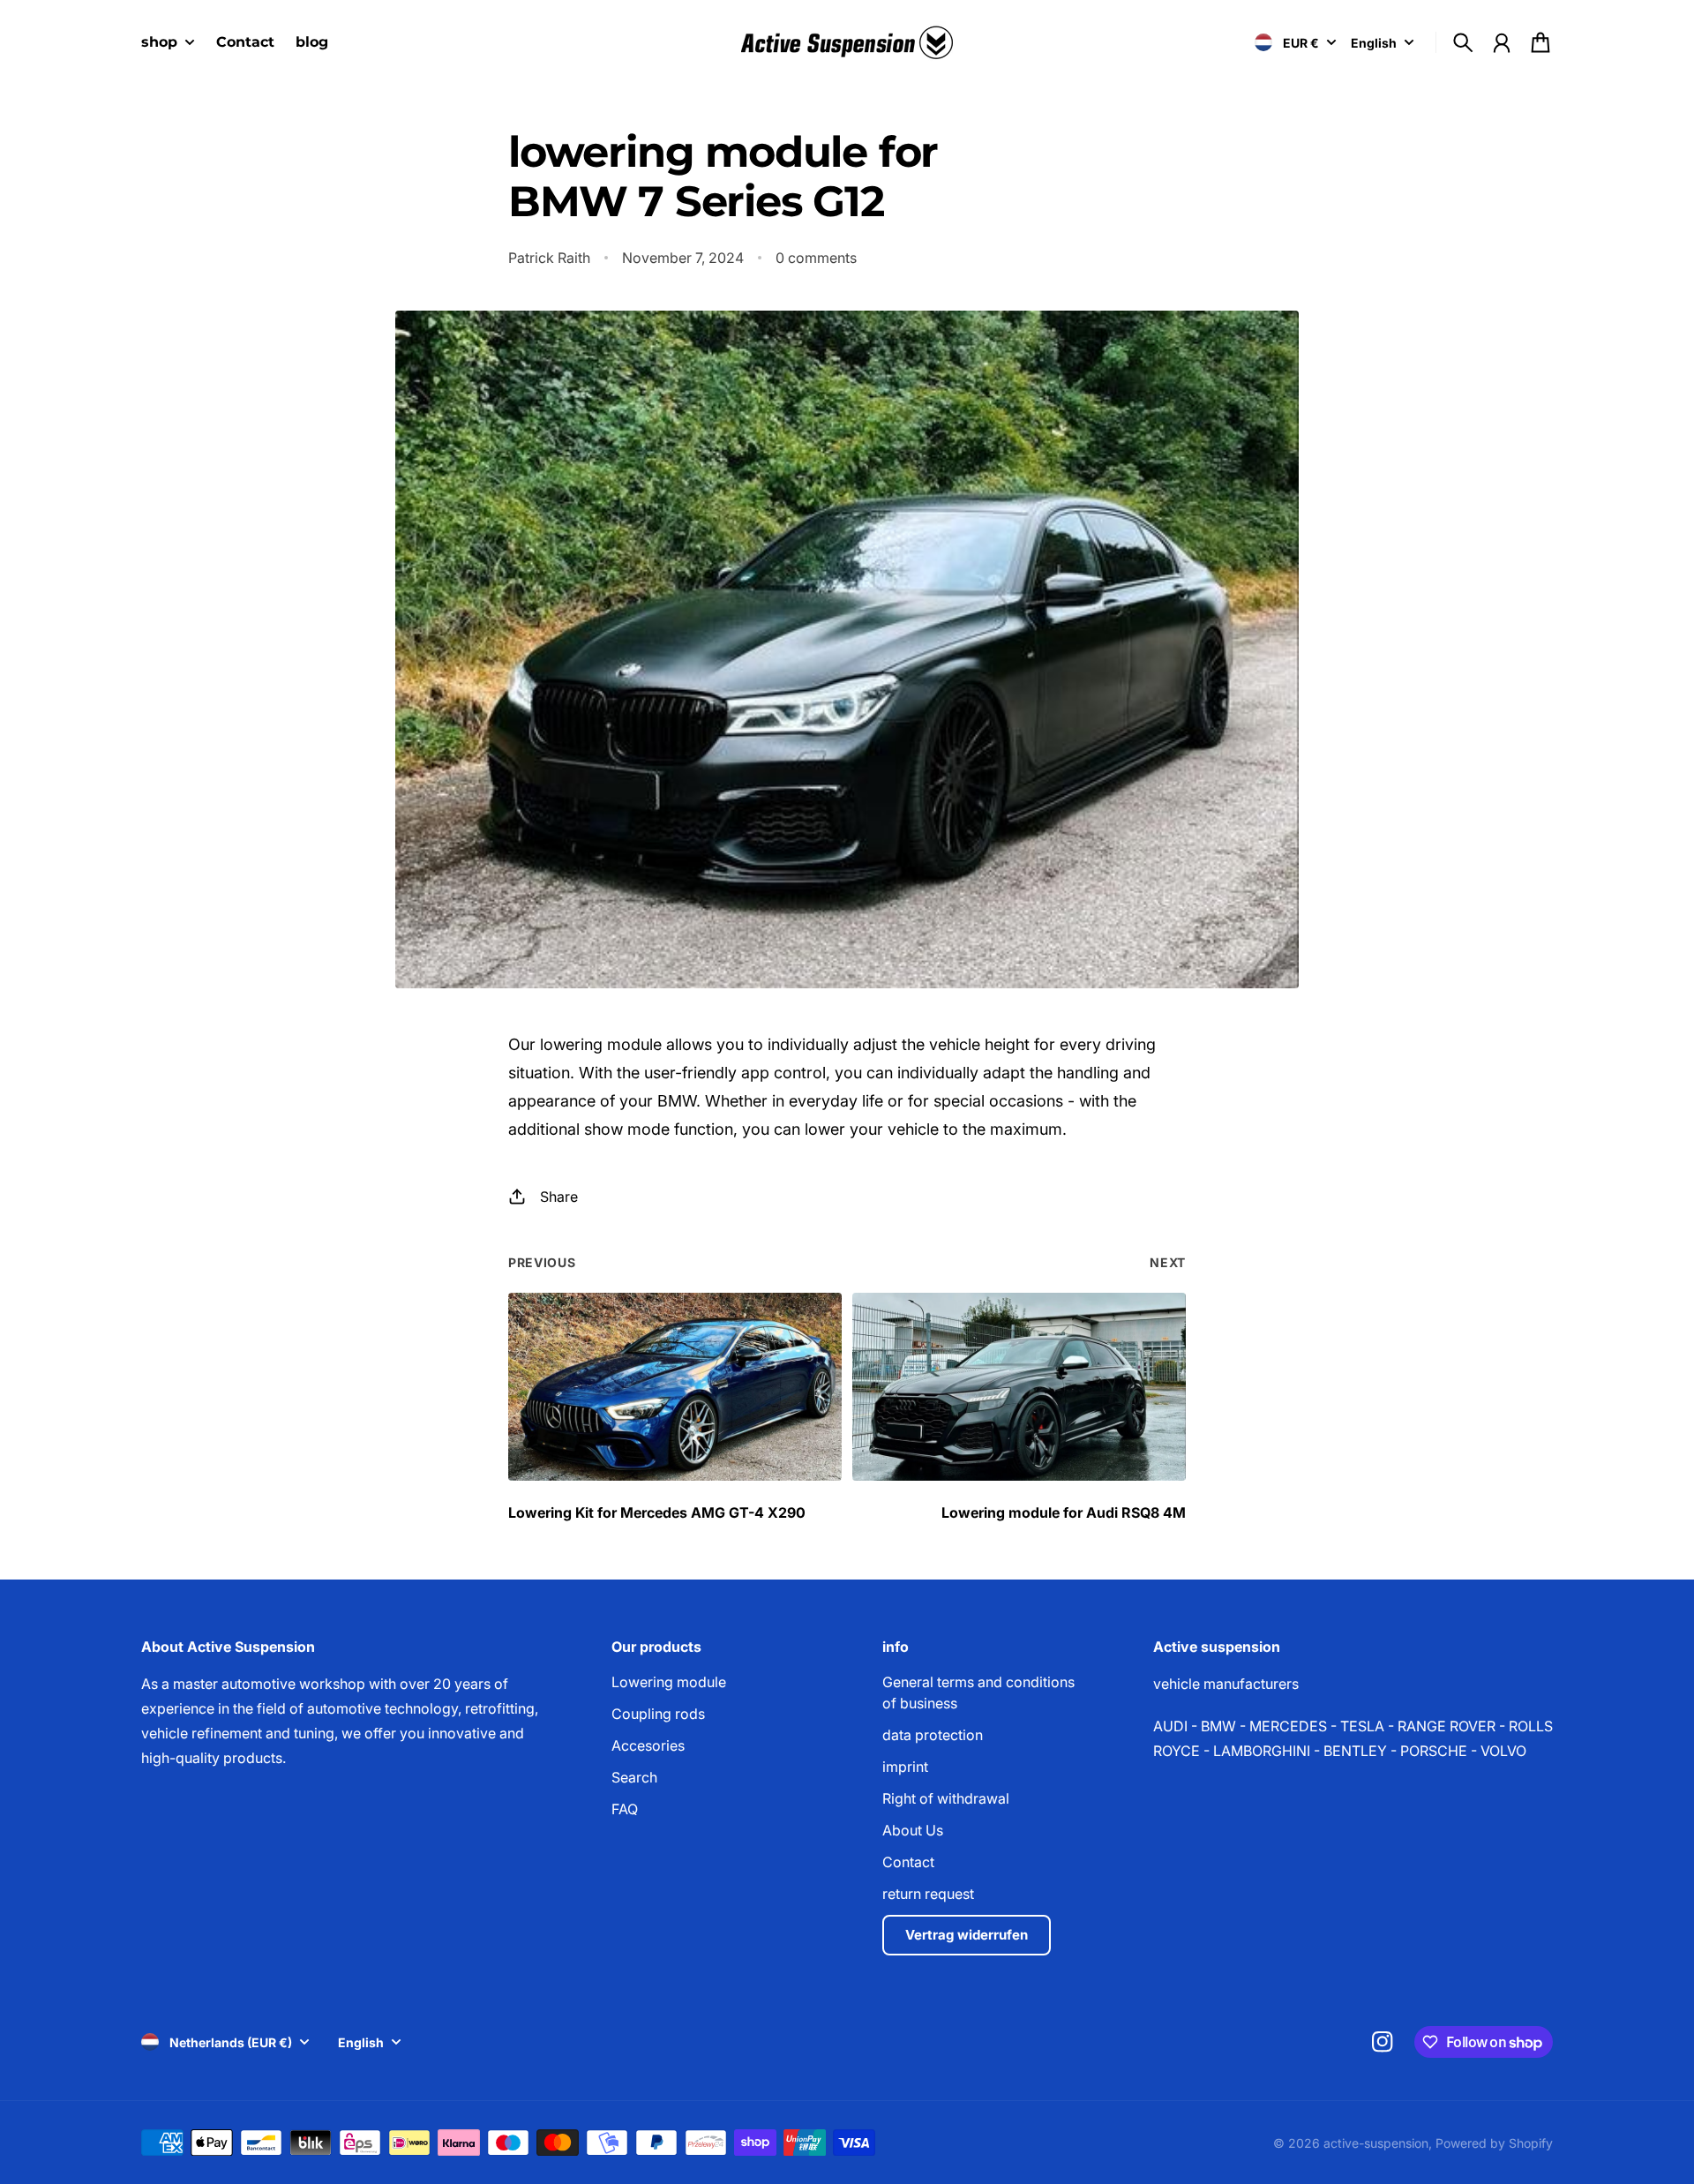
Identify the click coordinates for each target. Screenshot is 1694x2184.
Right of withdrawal (946, 1798)
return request (928, 1894)
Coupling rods (658, 1714)
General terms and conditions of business (978, 1692)
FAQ (625, 1809)
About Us (913, 1830)
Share (559, 1197)
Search (634, 1777)
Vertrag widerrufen (967, 1935)
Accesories (648, 1745)
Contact (908, 1862)
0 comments (816, 258)
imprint (905, 1767)
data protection (933, 1735)
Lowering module (669, 1682)
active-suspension (1376, 2143)
